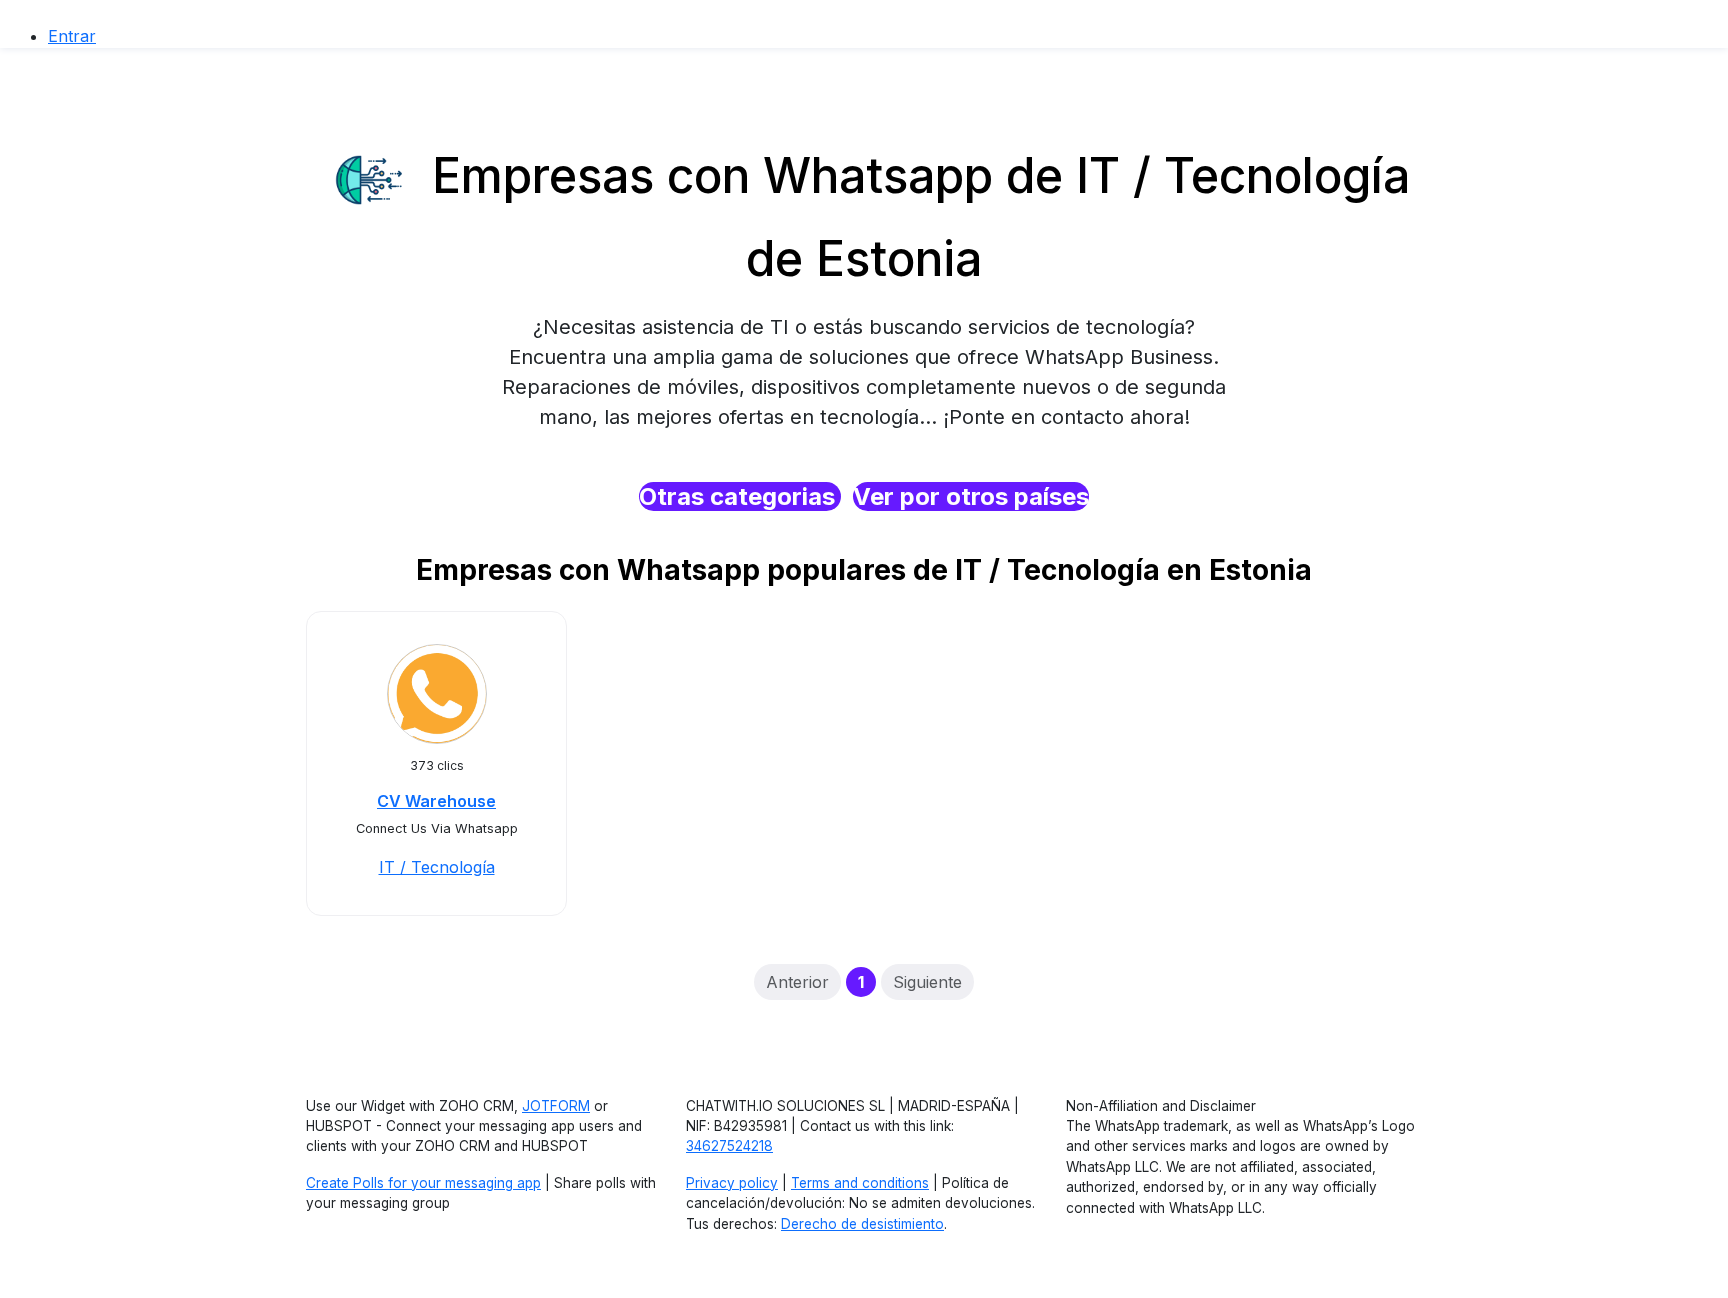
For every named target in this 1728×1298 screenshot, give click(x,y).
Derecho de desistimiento (862, 1224)
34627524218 (729, 1146)
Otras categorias (740, 496)
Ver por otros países (971, 496)
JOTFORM (556, 1106)
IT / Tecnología (437, 867)
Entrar (72, 36)
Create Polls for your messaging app (423, 1183)
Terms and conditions (860, 1183)
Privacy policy (732, 1183)
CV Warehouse (436, 801)
